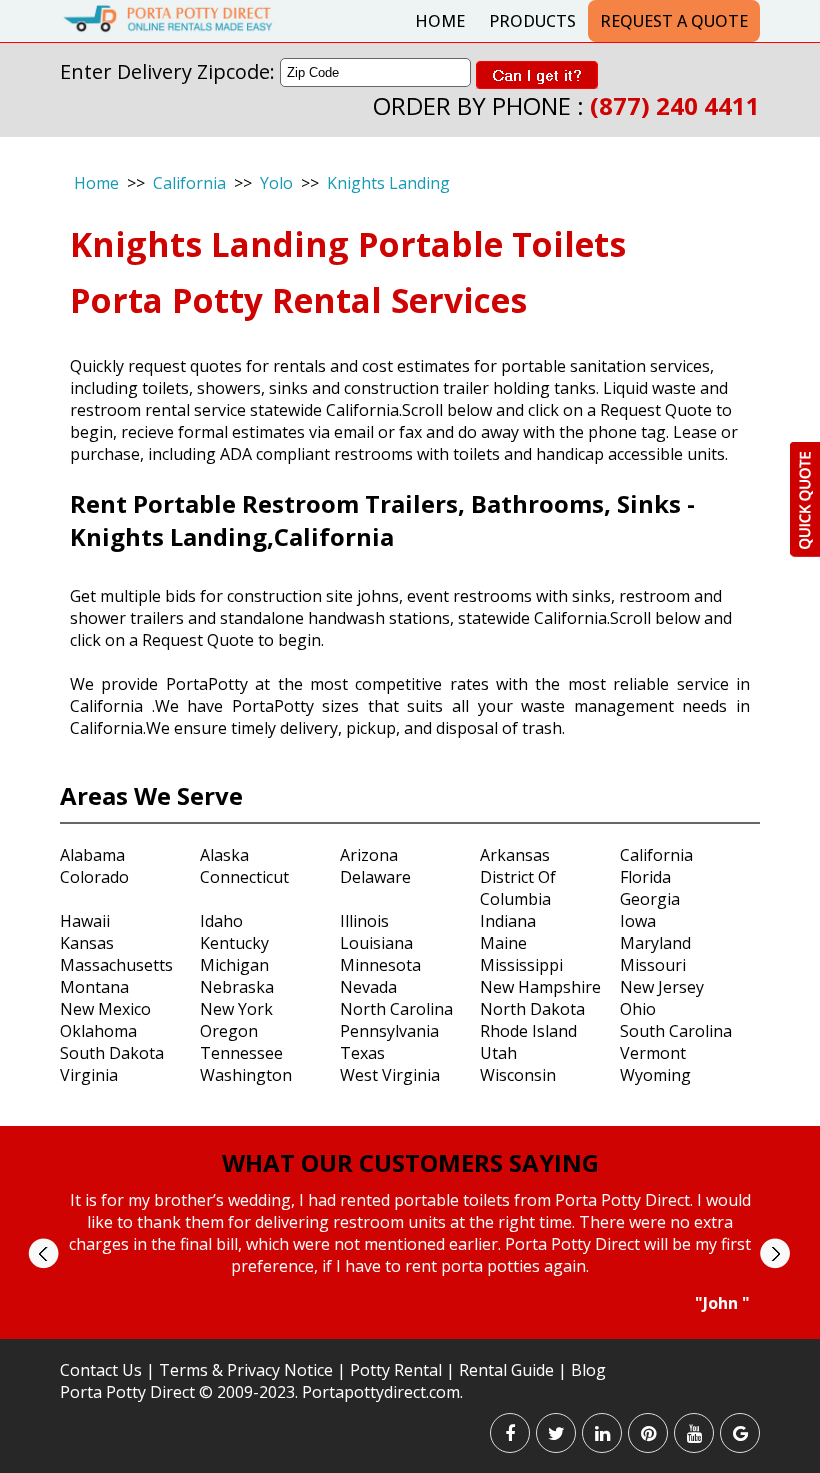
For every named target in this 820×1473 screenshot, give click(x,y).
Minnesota (380, 965)
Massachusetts (116, 965)
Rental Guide (508, 1370)
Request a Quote (674, 21)
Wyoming (655, 1075)
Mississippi (521, 965)
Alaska (224, 855)
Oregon (229, 1031)
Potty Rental (396, 1370)
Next (774, 1253)
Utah (498, 1053)
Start (403, 1332)
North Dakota (532, 1009)
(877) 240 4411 (675, 105)
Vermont (653, 1053)
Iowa (638, 921)
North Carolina (396, 1009)
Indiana (508, 921)
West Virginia (390, 1075)
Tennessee (241, 1053)
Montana (94, 987)
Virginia (89, 1075)
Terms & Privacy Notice (246, 1370)
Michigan (234, 965)
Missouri (653, 965)
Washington (246, 1075)
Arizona (369, 855)
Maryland (655, 943)
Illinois (364, 921)
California (189, 183)
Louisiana (376, 943)
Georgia (650, 899)
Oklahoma (98, 1031)
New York (236, 1009)
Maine (503, 943)
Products (532, 21)
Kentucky (234, 943)
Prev (43, 1253)
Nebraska (237, 987)
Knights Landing (388, 183)
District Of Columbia (518, 888)
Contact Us (101, 1370)
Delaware (375, 877)
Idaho (221, 921)
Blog (588, 1370)
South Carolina (676, 1031)
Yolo (276, 183)
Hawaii (85, 921)
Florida (645, 877)
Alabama (92, 855)
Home (440, 21)
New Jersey (662, 987)
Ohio (638, 1009)
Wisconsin (518, 1075)
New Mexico (105, 1009)
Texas (362, 1053)
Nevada (368, 987)
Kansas (87, 943)
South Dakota (112, 1053)
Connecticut (244, 877)
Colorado (94, 877)
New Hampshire (540, 987)
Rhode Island (528, 1031)
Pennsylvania (389, 1031)
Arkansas (515, 855)
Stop (418, 1332)
